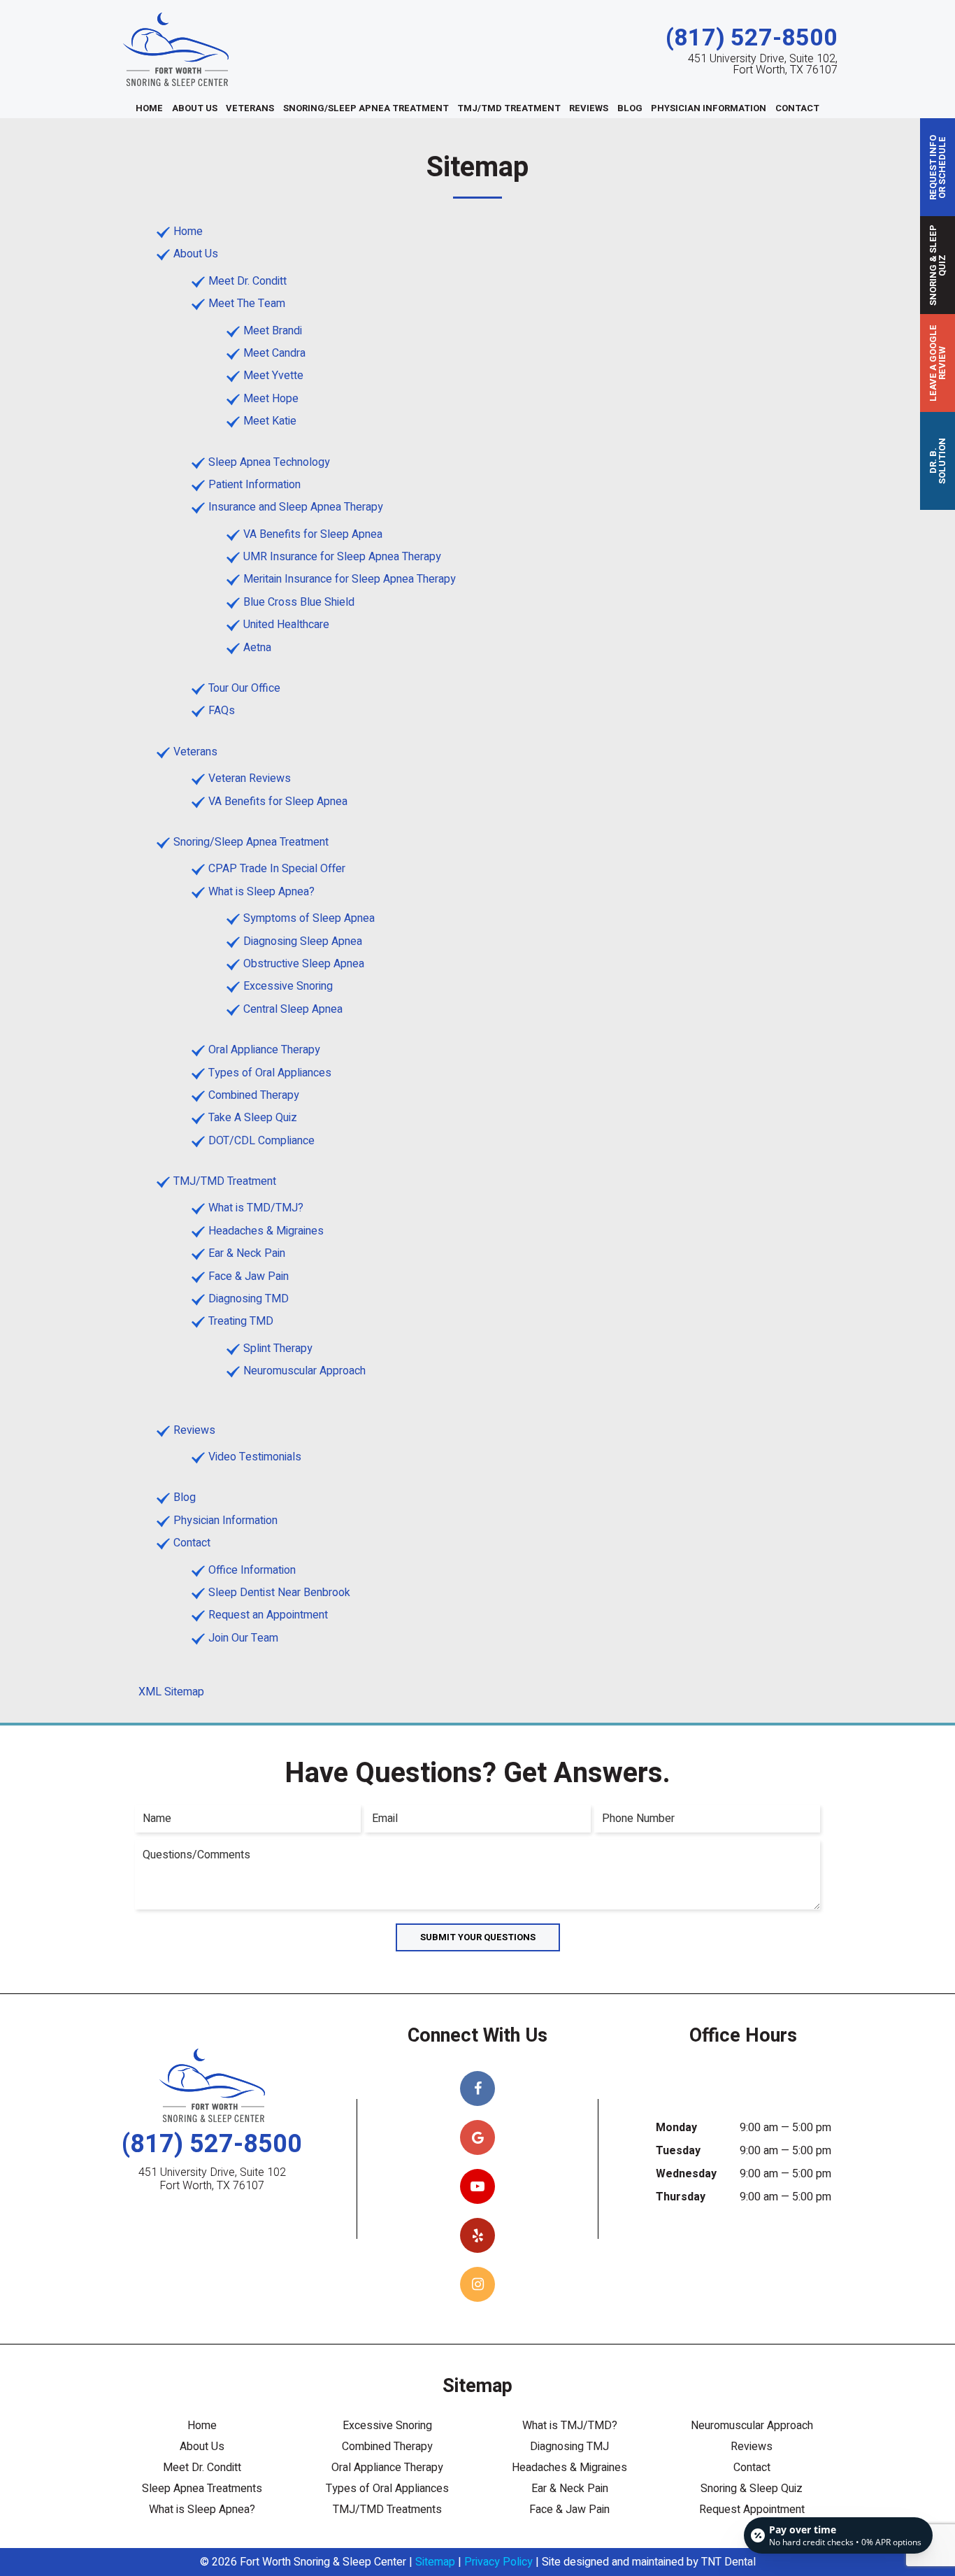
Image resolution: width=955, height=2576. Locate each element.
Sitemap (435, 2562)
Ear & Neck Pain (247, 1253)
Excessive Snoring (288, 986)
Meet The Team (247, 304)
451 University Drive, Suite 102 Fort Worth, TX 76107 (212, 2179)
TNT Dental (728, 2562)
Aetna (257, 648)
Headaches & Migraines (266, 1231)
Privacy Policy (498, 2562)
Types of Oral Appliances (270, 1073)
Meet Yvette (273, 376)
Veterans (250, 108)
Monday (676, 2128)
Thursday (681, 2197)
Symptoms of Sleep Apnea (309, 918)
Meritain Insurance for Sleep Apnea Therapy (350, 579)
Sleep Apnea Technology (269, 462)
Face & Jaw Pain (249, 1276)
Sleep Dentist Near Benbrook (279, 1593)
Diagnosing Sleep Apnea (303, 941)
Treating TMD (241, 1321)
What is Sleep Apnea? (261, 892)
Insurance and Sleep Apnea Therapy (296, 507)
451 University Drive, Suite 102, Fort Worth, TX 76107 (763, 64)
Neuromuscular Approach (304, 1371)
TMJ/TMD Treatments (387, 2510)
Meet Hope (271, 399)
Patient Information (254, 485)
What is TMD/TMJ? (256, 1208)
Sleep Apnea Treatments (202, 2489)
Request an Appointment (268, 1615)
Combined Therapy (254, 1095)
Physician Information (709, 108)
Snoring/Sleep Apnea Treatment (366, 108)
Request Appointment (752, 2510)
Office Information (252, 1570)
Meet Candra (274, 353)
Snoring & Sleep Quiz (752, 2489)
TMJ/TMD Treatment (509, 108)
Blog (630, 108)
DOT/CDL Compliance (261, 1141)
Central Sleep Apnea (293, 1009)
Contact (797, 108)
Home (149, 108)
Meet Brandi (273, 331)
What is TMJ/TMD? (570, 2426)
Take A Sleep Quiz (253, 1118)
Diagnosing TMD (249, 1299)
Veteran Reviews (250, 778)
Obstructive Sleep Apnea (304, 964)
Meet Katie (270, 421)
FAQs (222, 711)
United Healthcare (286, 625)
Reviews (589, 108)
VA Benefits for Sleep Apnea (313, 534)
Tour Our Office (244, 688)
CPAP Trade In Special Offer (277, 869)
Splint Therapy (278, 1349)
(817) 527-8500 (752, 38)
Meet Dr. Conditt (247, 281)
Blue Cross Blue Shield (299, 602)
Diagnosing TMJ (569, 2447)
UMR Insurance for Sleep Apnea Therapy (342, 557)
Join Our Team (243, 1638)
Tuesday (678, 2151)
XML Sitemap (171, 1692)
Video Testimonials (255, 1457)
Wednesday (686, 2174)
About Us (195, 108)
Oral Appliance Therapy (264, 1050)
